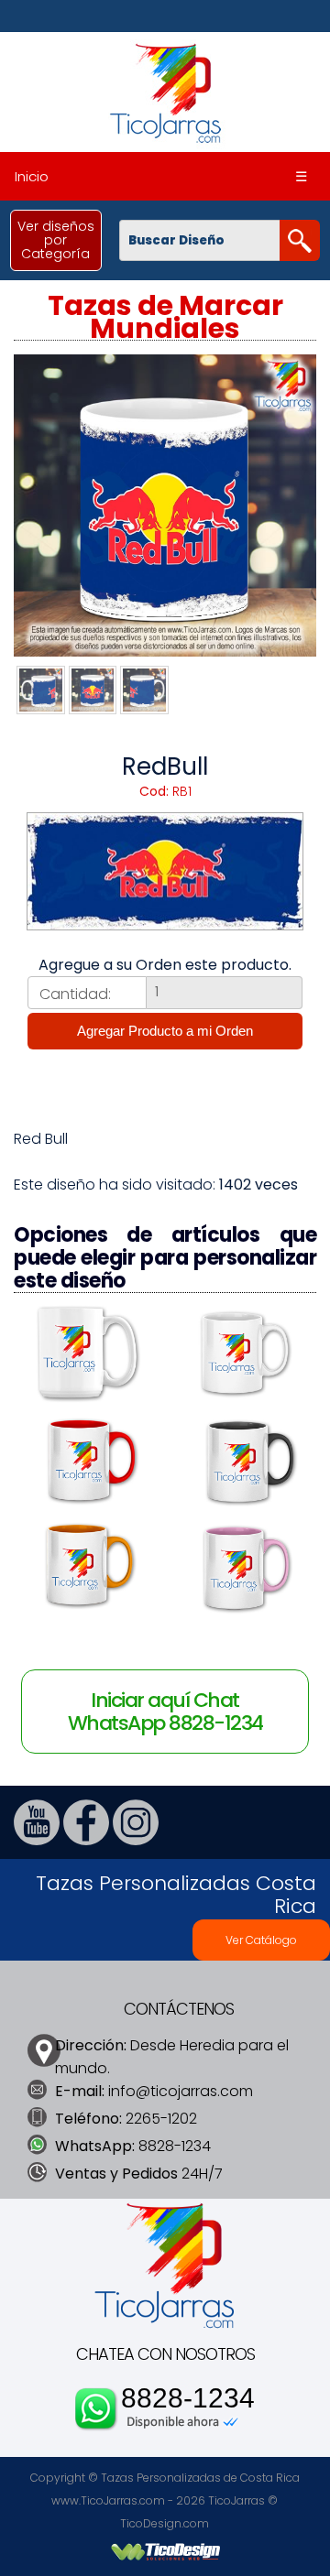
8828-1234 (188, 2398)
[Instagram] (136, 1840)
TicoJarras (236, 2500)
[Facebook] (86, 1840)
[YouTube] (37, 1840)
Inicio (32, 176)
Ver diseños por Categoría (56, 240)
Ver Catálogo (261, 1940)
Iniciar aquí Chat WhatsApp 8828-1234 (165, 1712)
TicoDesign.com (165, 2523)
